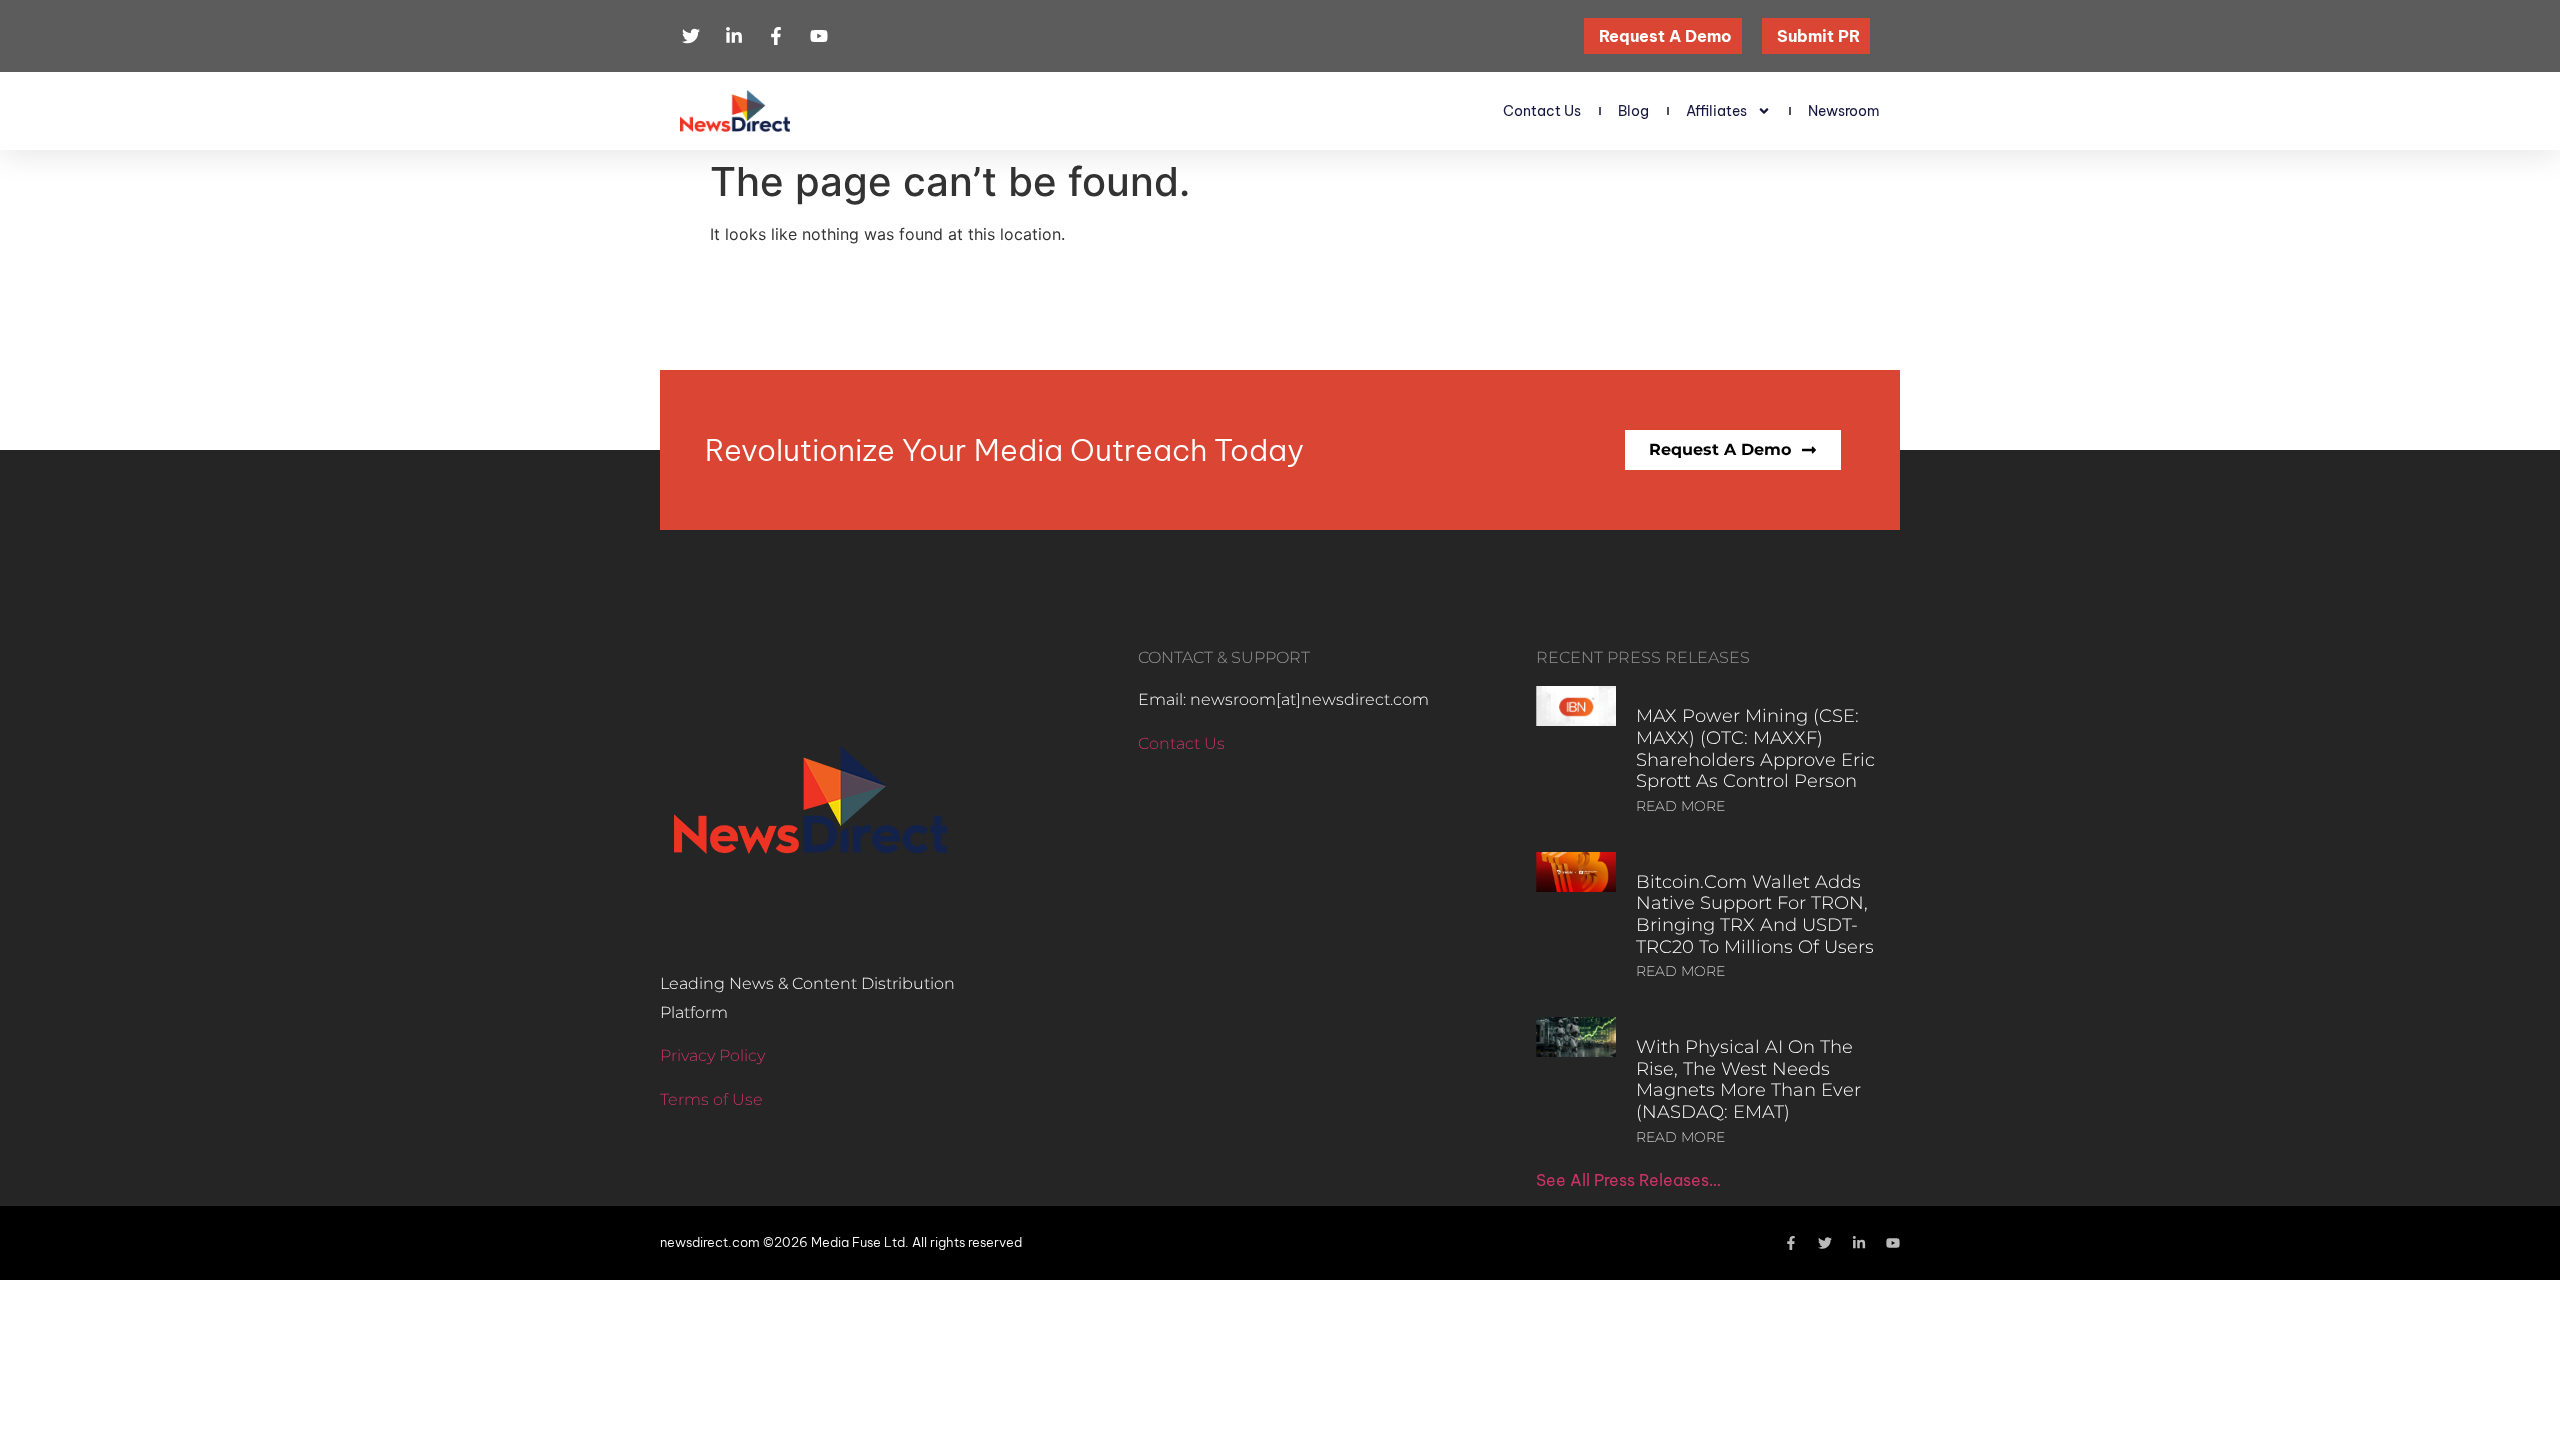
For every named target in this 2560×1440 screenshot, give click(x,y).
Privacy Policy (712, 1055)
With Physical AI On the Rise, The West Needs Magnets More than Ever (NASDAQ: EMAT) (1748, 1079)
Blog (1633, 111)
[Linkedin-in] (1859, 1243)
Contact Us (1542, 111)
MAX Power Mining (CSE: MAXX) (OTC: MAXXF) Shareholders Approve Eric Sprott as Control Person (1755, 748)
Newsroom (1844, 111)
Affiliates (1716, 111)
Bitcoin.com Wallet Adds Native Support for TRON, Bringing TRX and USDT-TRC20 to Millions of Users (1755, 914)
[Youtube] (1893, 1243)
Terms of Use (711, 1099)
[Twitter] (1825, 1243)
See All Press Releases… (1628, 1180)
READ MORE (1680, 806)
